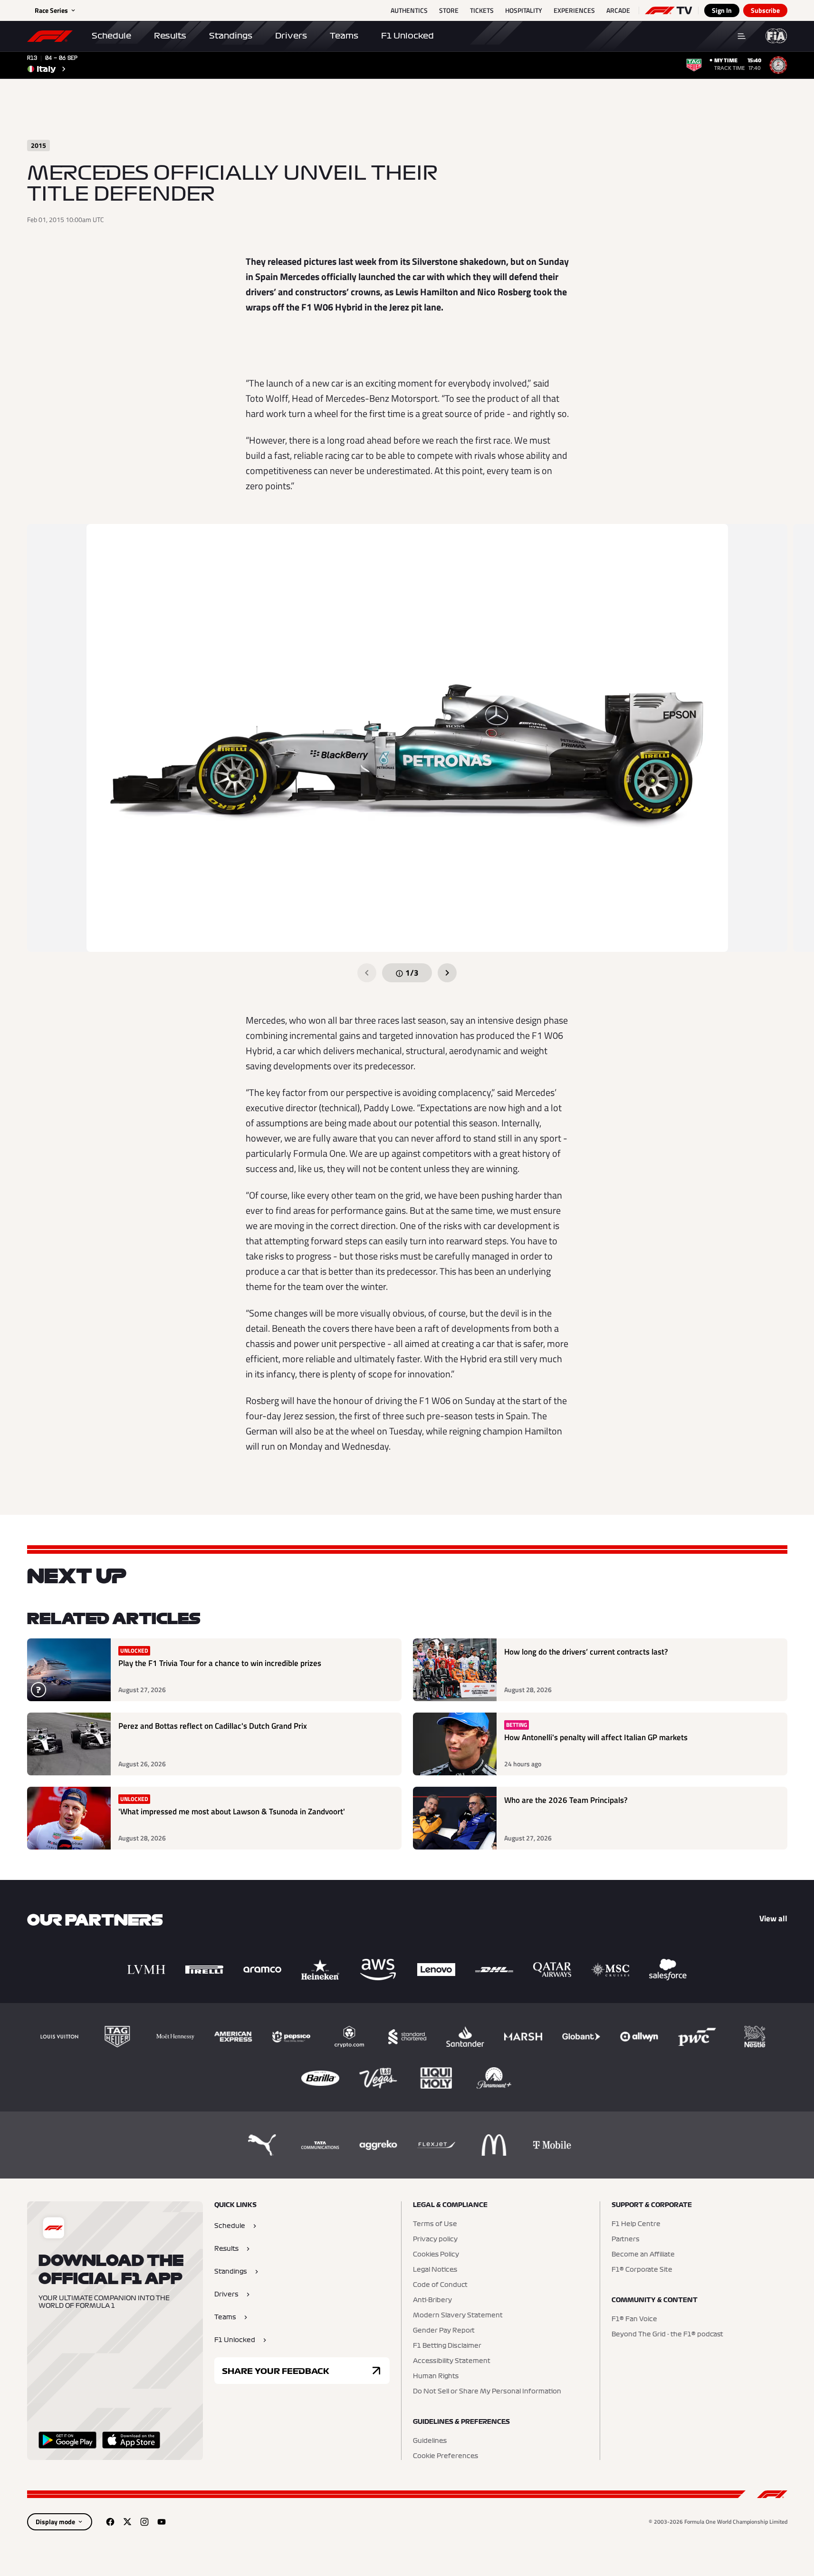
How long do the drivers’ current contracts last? (586, 1652)
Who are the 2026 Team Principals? (566, 1800)
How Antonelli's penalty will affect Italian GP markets (596, 1738)
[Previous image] (367, 973)
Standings (231, 36)
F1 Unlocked (407, 36)
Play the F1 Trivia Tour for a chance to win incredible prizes (220, 1663)
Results (170, 36)
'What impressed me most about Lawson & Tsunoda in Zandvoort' (232, 1812)
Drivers (291, 36)
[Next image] (447, 973)
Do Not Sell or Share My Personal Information (487, 2392)
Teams (344, 36)
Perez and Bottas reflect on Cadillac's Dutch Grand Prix (213, 1726)
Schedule (111, 36)
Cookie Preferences (445, 2456)
